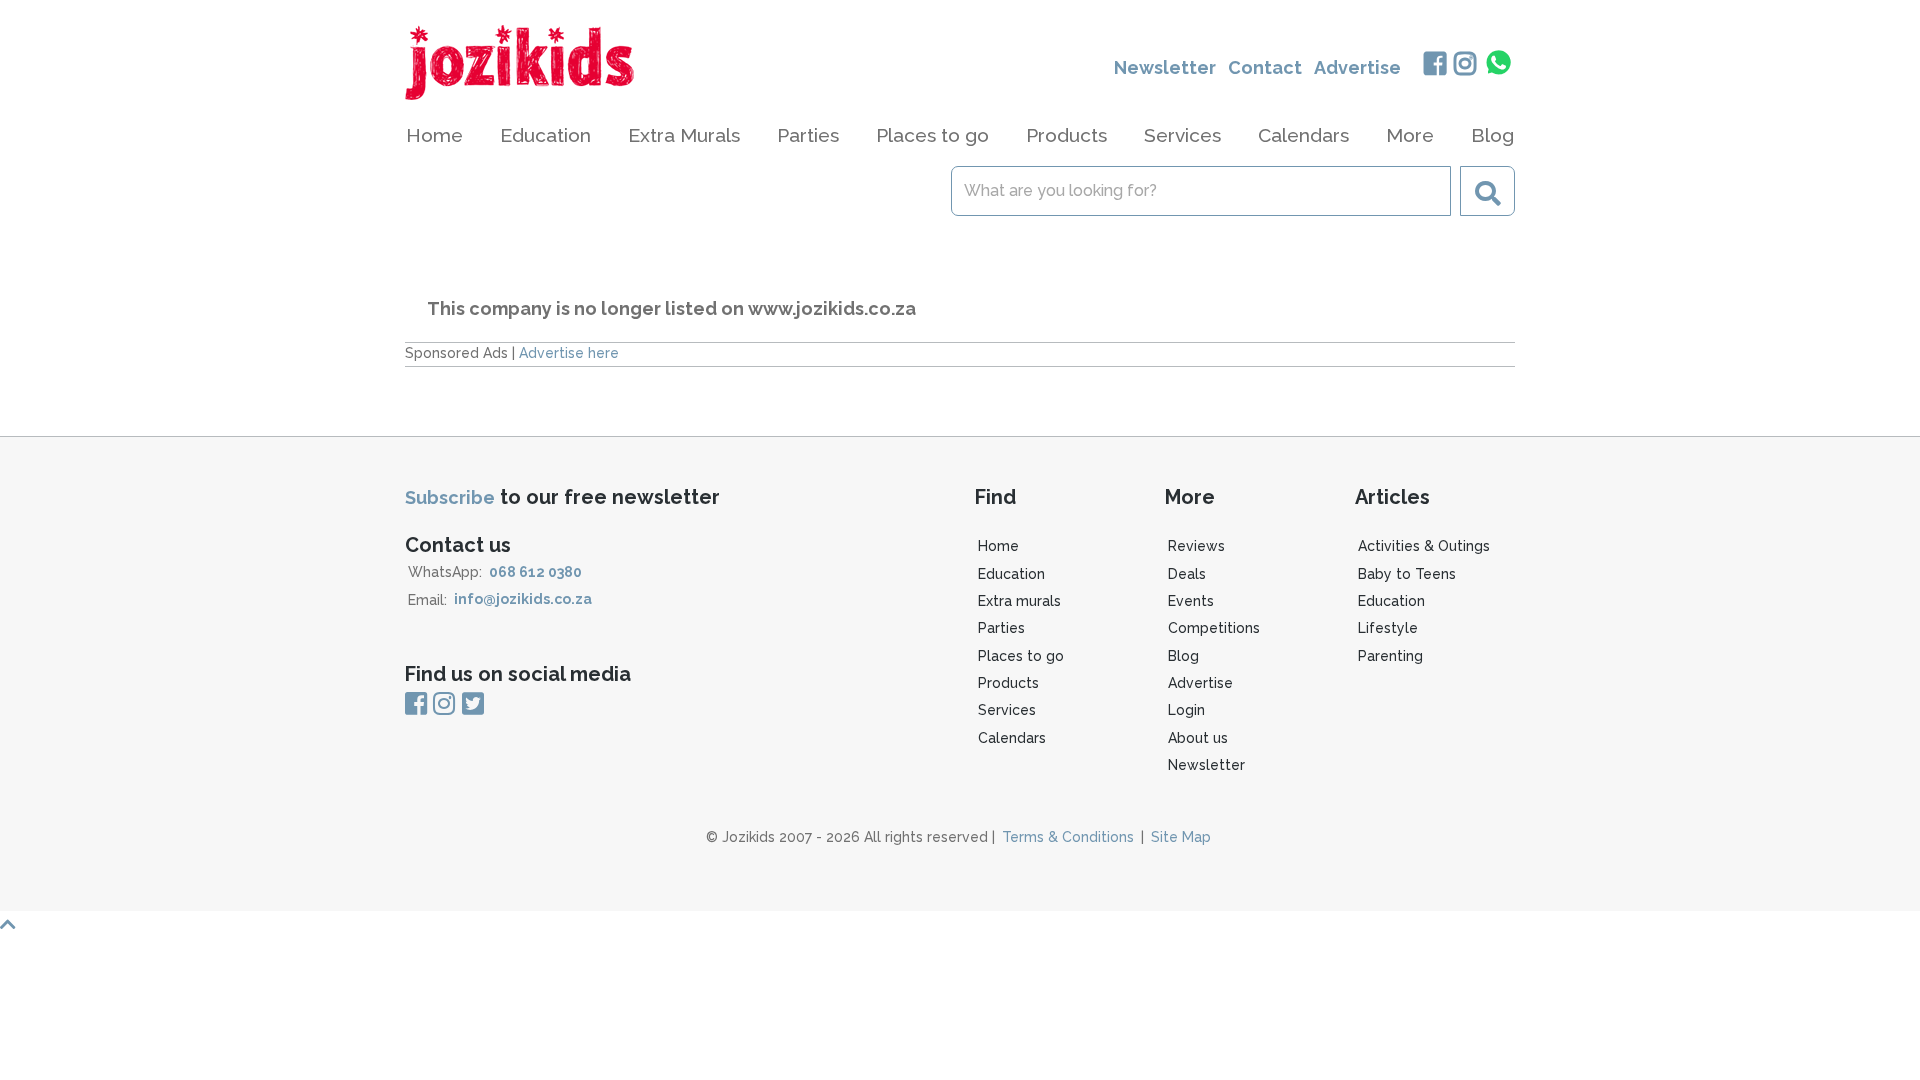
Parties (1001, 628)
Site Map (1181, 837)
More (1410, 135)
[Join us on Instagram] (1465, 65)
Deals (1187, 574)
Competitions (1214, 628)
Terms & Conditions (1068, 837)
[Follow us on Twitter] (473, 705)
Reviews (1196, 546)
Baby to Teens (1407, 574)
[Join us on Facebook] (1434, 65)
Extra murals (1019, 601)
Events (1191, 601)
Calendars (1303, 135)
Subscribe (450, 497)
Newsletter (1165, 67)
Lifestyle (1388, 628)
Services (1007, 710)
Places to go (1021, 656)
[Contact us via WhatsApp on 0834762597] (1499, 63)
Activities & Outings (1424, 546)
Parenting (1390, 656)
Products (1008, 683)
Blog (1492, 135)
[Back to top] (960, 924)
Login (1186, 710)
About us (1198, 738)
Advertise (1357, 67)
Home (434, 135)
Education (1011, 574)
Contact (1265, 67)
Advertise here (569, 353)
